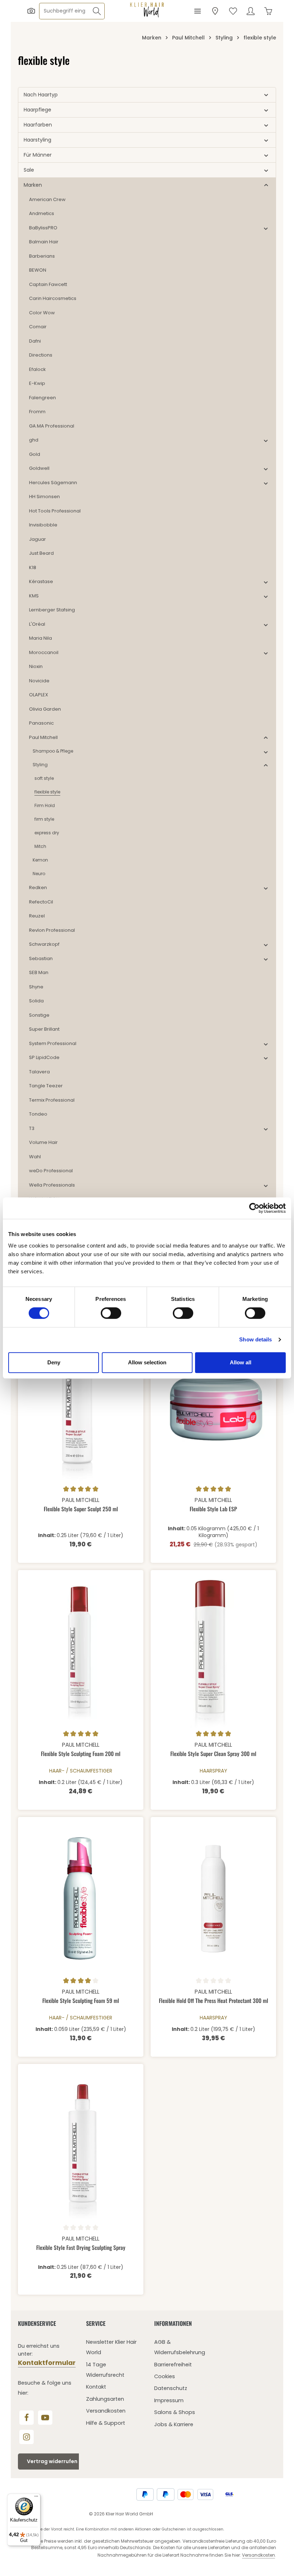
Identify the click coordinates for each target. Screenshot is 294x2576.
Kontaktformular (47, 2363)
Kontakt (96, 2387)
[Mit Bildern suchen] (31, 11)
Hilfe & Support (106, 2423)
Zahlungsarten (105, 2399)
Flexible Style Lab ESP (213, 1509)
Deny (54, 1362)
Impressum (169, 2400)
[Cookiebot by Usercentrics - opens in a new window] (254, 1208)
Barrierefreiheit (173, 2365)
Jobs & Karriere (174, 2424)
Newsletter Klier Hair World (111, 2347)
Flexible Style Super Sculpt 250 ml (81, 1509)
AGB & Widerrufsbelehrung (180, 2347)
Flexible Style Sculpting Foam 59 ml (81, 2001)
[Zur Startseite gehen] (147, 10)
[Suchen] (97, 11)
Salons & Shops (175, 2412)
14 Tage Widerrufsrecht (105, 2370)
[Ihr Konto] (250, 11)
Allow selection (147, 1362)
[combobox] (64, 11)
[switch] (111, 1313)
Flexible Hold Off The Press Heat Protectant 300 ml (214, 2001)
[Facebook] (27, 2418)
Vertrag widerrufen (52, 2461)
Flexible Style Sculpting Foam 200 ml (81, 1754)
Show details (255, 1339)
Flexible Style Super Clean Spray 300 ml (213, 1754)
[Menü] (197, 11)
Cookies (165, 2376)
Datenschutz (171, 2388)
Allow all (241, 1362)
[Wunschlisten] (233, 11)
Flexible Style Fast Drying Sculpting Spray (81, 2248)
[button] (266, 95)
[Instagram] (27, 2437)
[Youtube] (45, 2418)
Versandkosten (106, 2411)
